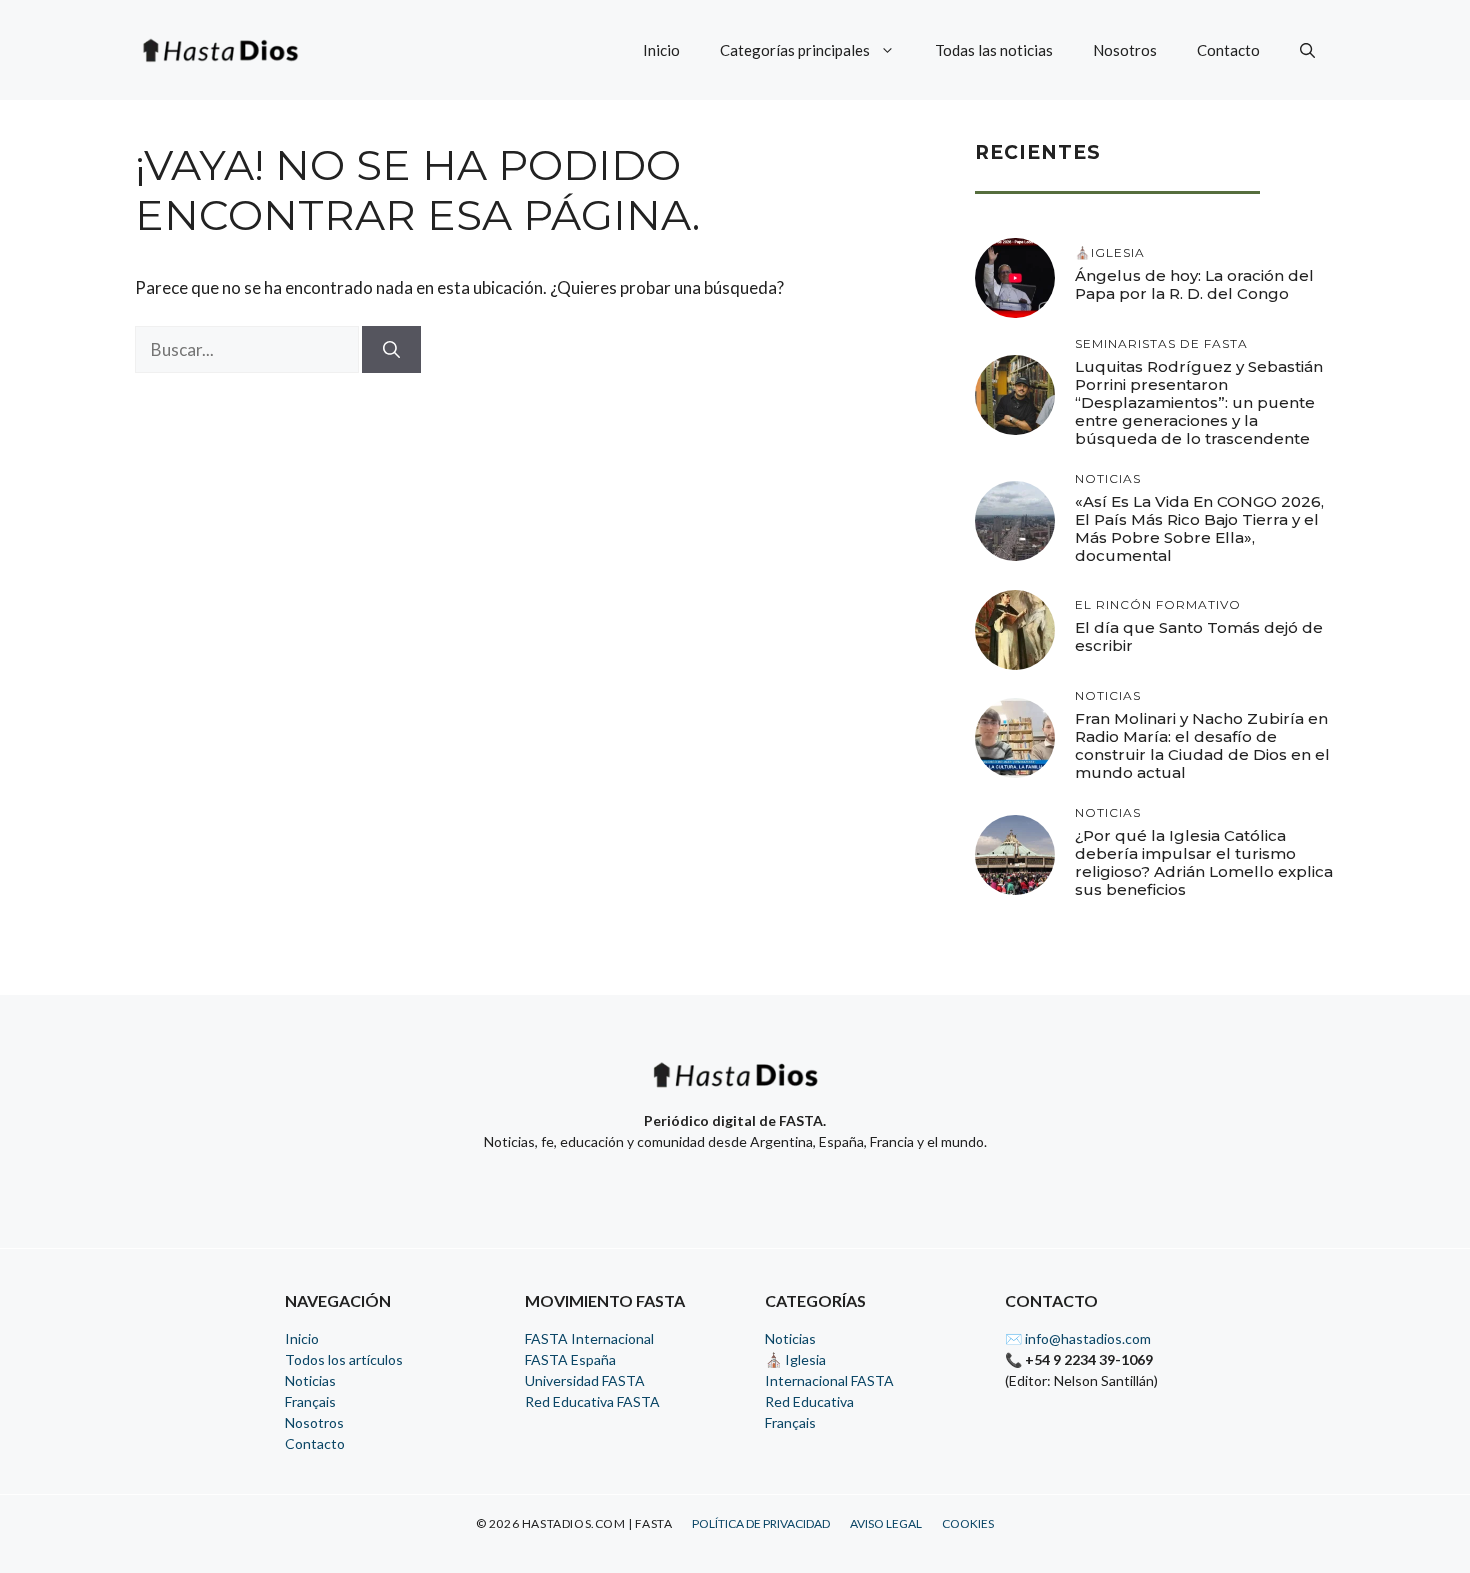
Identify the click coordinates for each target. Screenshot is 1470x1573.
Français (310, 1401)
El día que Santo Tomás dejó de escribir (1199, 636)
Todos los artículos (344, 1359)
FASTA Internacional (589, 1338)
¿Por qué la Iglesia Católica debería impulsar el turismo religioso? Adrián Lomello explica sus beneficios (1204, 862)
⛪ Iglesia (795, 1359)
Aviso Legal (886, 1523)
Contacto (1228, 50)
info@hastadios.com (1088, 1338)
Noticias (310, 1380)
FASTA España (570, 1359)
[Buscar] (391, 350)
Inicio (661, 50)
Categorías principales (795, 50)
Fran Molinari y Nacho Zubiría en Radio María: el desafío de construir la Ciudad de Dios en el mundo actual (1202, 745)
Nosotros (1125, 50)
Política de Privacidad (761, 1523)
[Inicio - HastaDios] (735, 1087)
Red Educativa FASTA (592, 1401)
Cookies (968, 1523)
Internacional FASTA (829, 1380)
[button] (1307, 50)
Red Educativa (809, 1401)
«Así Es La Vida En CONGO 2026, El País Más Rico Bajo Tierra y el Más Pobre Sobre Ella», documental (1199, 528)
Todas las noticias (994, 50)
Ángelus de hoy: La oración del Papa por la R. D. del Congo (1194, 284)
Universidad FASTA (585, 1380)
